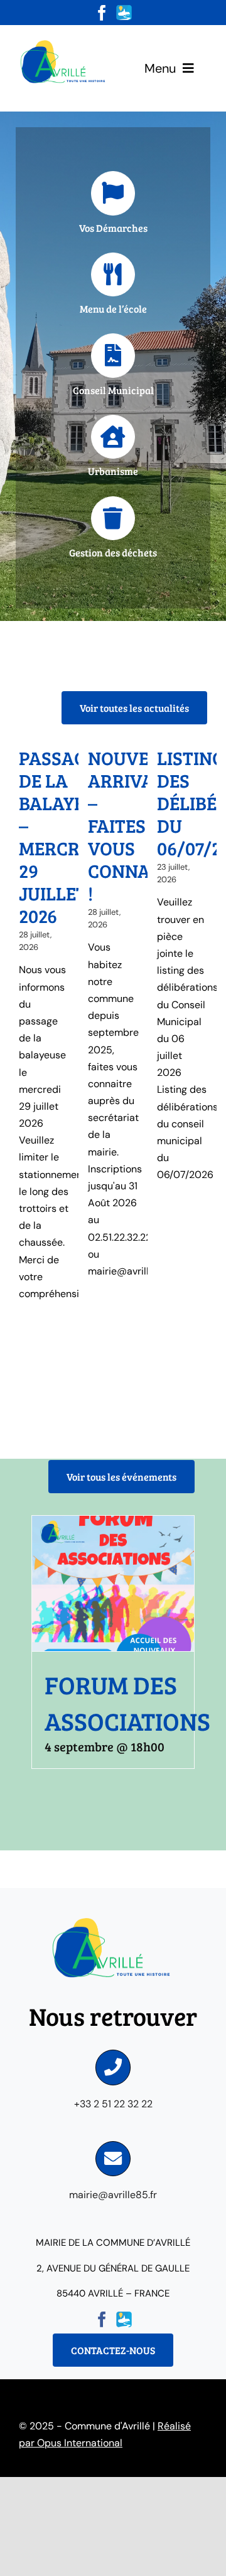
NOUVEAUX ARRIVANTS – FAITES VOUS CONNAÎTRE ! (138, 825)
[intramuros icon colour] (124, 10)
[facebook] (102, 13)
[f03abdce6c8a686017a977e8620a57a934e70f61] (64, 42)
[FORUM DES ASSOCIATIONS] (113, 1583)
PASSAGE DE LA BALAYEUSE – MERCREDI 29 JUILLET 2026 (68, 837)
